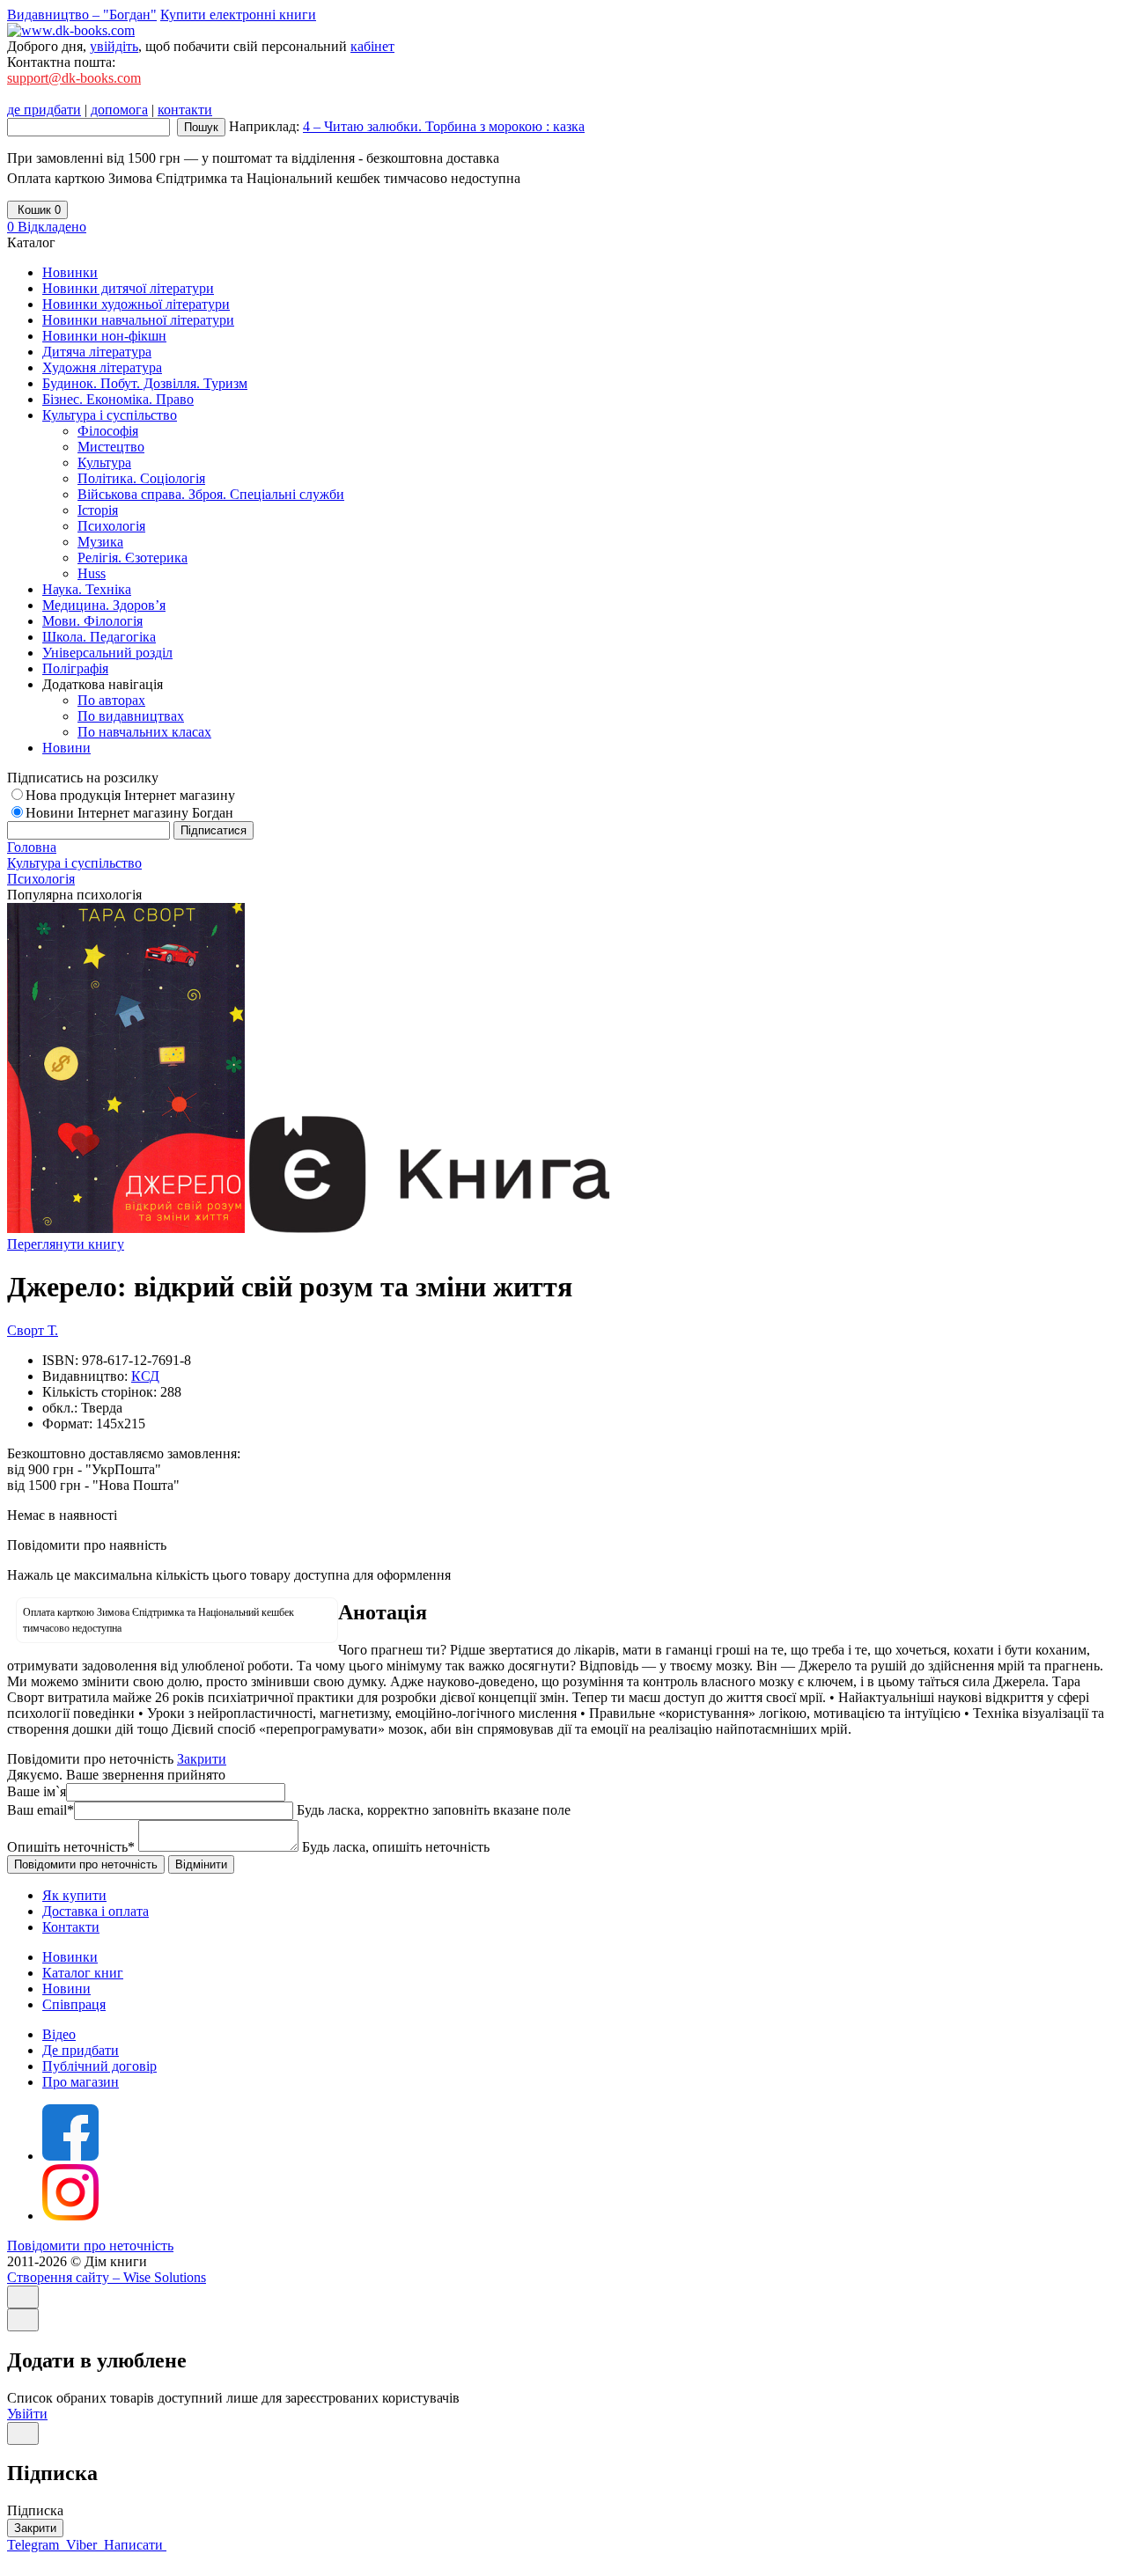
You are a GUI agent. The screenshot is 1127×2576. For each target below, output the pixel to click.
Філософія (108, 431)
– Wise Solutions (107, 2277)
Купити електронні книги (238, 15)
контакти (185, 110)
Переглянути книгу (66, 1244)
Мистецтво (111, 447)
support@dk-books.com (74, 78)
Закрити (202, 1759)
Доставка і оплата (96, 1911)
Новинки (70, 1957)
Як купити (74, 1895)
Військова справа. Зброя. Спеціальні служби (211, 494)
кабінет (372, 46)
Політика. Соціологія (141, 478)
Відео (59, 2034)
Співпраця (74, 2004)
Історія (98, 510)
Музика (100, 542)
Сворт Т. (33, 1330)
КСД (145, 1376)
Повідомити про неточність (90, 2246)
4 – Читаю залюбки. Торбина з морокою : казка (444, 126)
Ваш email (41, 1810)
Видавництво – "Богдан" (82, 15)
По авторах (111, 700)
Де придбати (81, 2050)
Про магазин (81, 2082)
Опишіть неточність (71, 1847)
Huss (92, 573)
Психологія (111, 526)
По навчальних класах (144, 732)
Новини (66, 1989)
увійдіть (114, 46)
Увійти (27, 2414)
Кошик (37, 210)
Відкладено (47, 227)
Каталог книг (83, 1973)
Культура (104, 462)
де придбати (44, 110)
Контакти (71, 1927)
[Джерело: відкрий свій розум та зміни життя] (126, 1228)
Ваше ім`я (37, 1791)
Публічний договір (99, 2066)
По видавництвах (131, 716)
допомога (119, 110)
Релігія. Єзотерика (133, 558)
